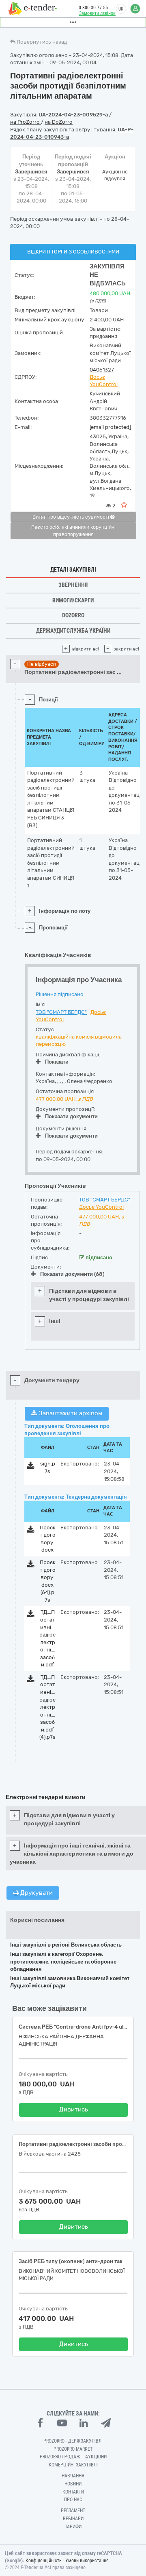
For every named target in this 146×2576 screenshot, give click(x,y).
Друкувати (36, 1893)
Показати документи (71, 1116)
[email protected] (110, 427)
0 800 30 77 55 (93, 8)
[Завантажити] (31, 1467)
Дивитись (74, 2109)
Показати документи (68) (72, 1274)
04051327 (102, 370)
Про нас (73, 2500)
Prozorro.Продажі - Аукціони (73, 2457)
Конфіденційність (44, 2561)
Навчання (73, 2476)
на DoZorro (59, 122)
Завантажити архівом (70, 1413)
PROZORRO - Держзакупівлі (73, 2441)
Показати (57, 1062)
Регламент (73, 2511)
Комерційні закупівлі (73, 2465)
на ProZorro (26, 122)
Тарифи (73, 2527)
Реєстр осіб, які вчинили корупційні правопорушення (73, 531)
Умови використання (87, 2561)
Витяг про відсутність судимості (71, 517)
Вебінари (73, 2519)
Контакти (73, 2492)
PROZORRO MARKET (73, 2449)
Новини (73, 2484)
